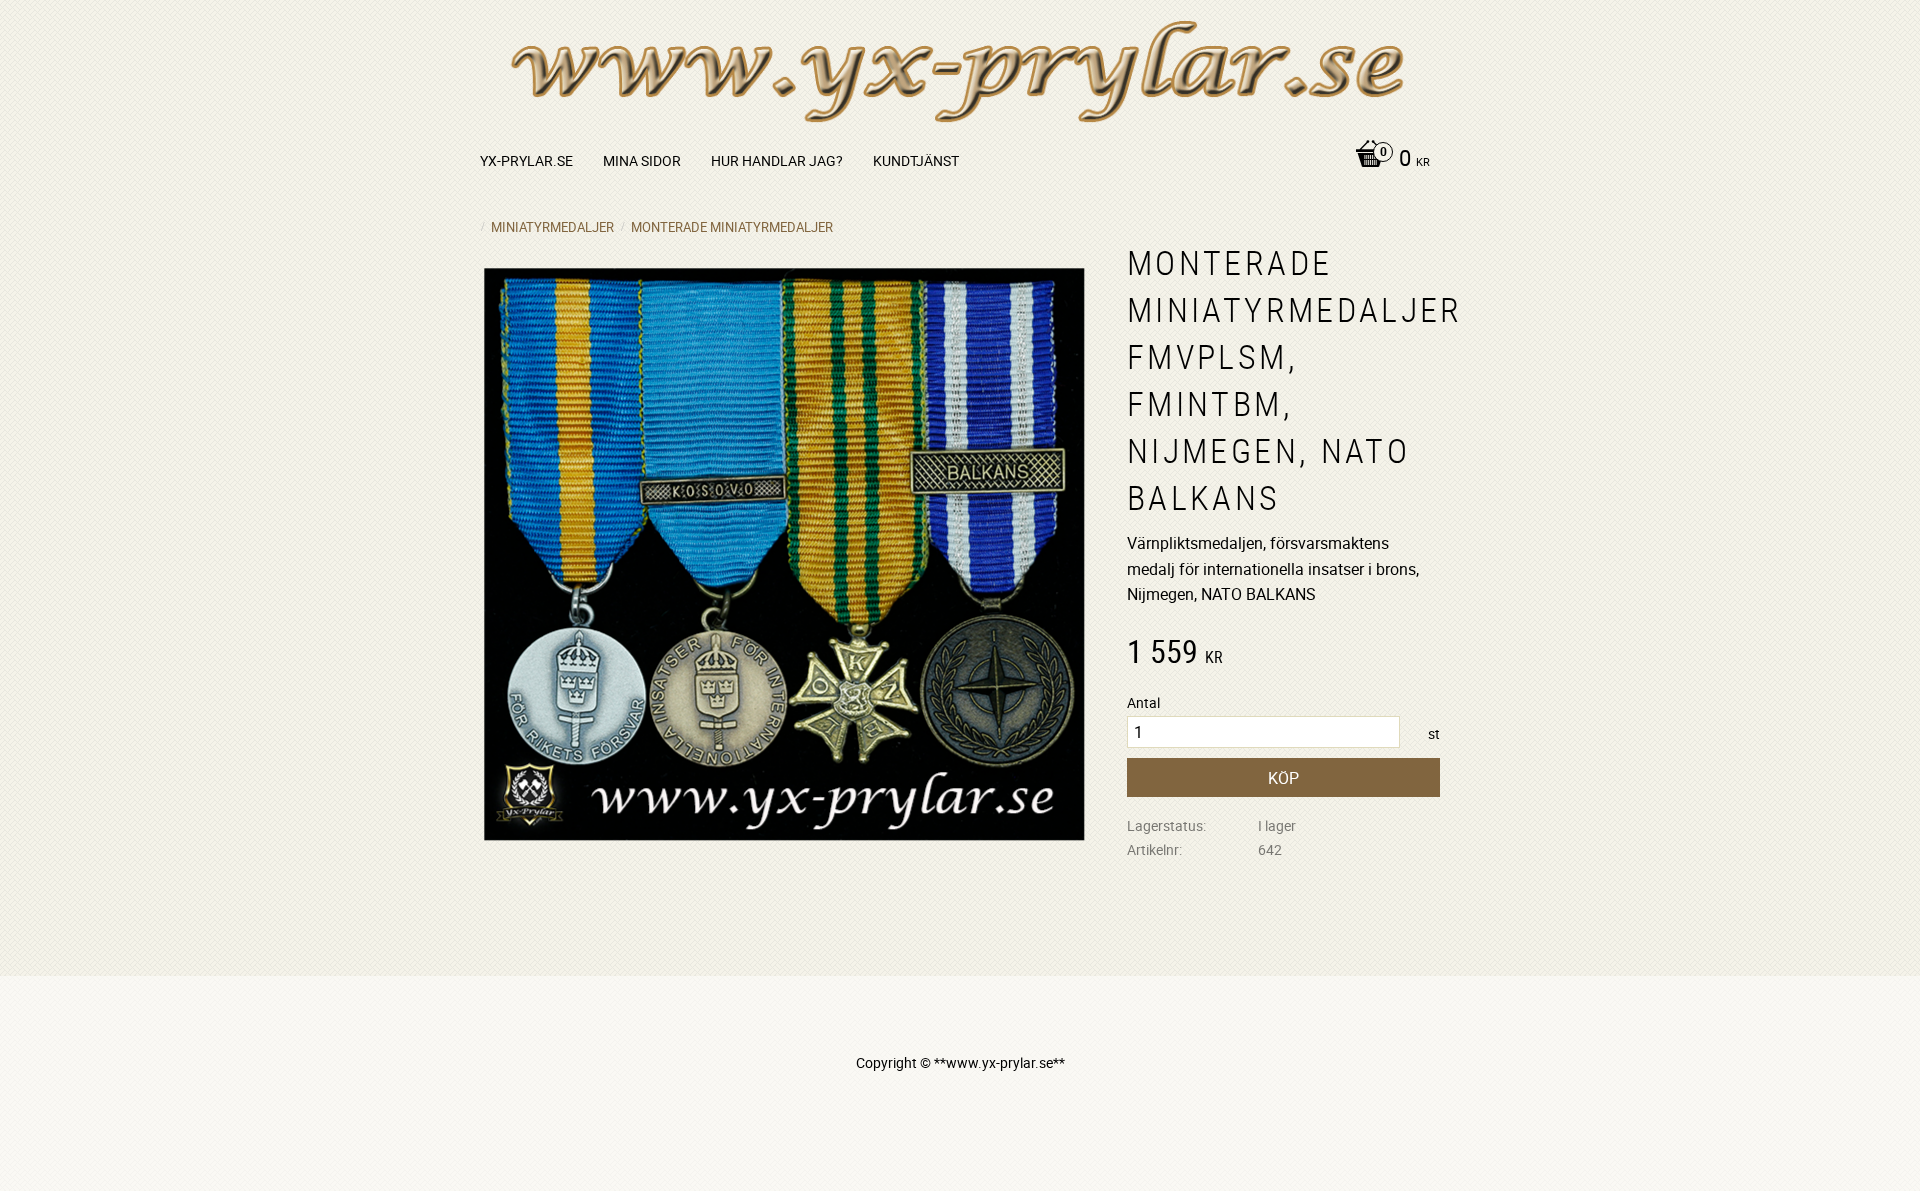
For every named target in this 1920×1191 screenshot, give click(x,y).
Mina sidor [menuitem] (642, 160)
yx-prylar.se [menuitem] (526, 160)
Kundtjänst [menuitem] (916, 160)
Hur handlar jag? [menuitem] (777, 160)
